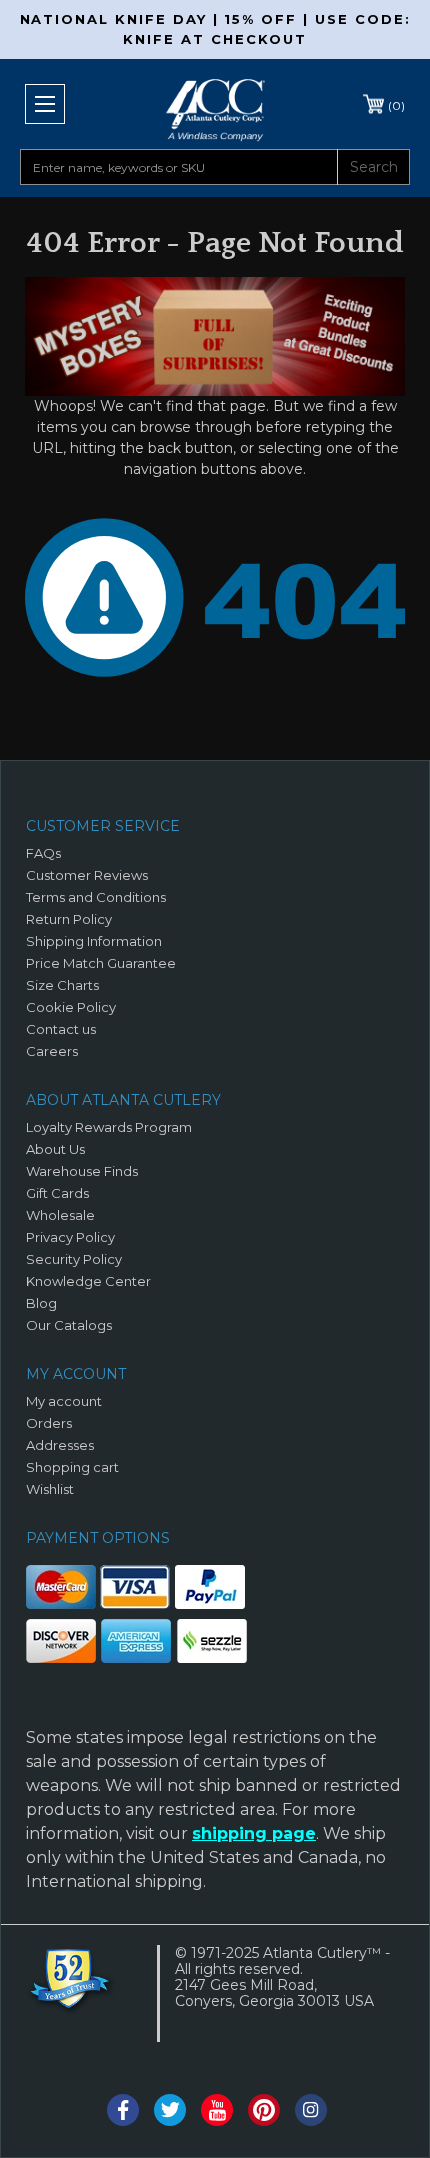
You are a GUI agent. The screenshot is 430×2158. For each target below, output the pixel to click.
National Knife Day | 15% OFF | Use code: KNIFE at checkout (215, 29)
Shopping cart (72, 1467)
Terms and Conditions (96, 897)
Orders (49, 1423)
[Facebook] (123, 2110)
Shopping (396, 105)
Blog (41, 1303)
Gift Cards (57, 1193)
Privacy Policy (70, 1237)
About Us (55, 1149)
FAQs (43, 853)
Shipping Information (94, 941)
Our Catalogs (69, 1325)
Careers (52, 1051)
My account (64, 1401)
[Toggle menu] (45, 104)
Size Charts (62, 985)
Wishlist (50, 1489)
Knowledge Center (88, 1281)
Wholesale (60, 1215)
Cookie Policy (71, 1007)
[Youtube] (217, 2110)
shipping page (254, 1833)
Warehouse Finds (82, 1171)
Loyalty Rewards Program (109, 1127)
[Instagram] (311, 2110)
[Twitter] (170, 2110)
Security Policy (74, 1259)
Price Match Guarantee (101, 963)
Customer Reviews (87, 875)
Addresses (60, 1445)
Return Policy (69, 919)
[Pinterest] (264, 2110)
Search (374, 167)
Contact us (61, 1029)
